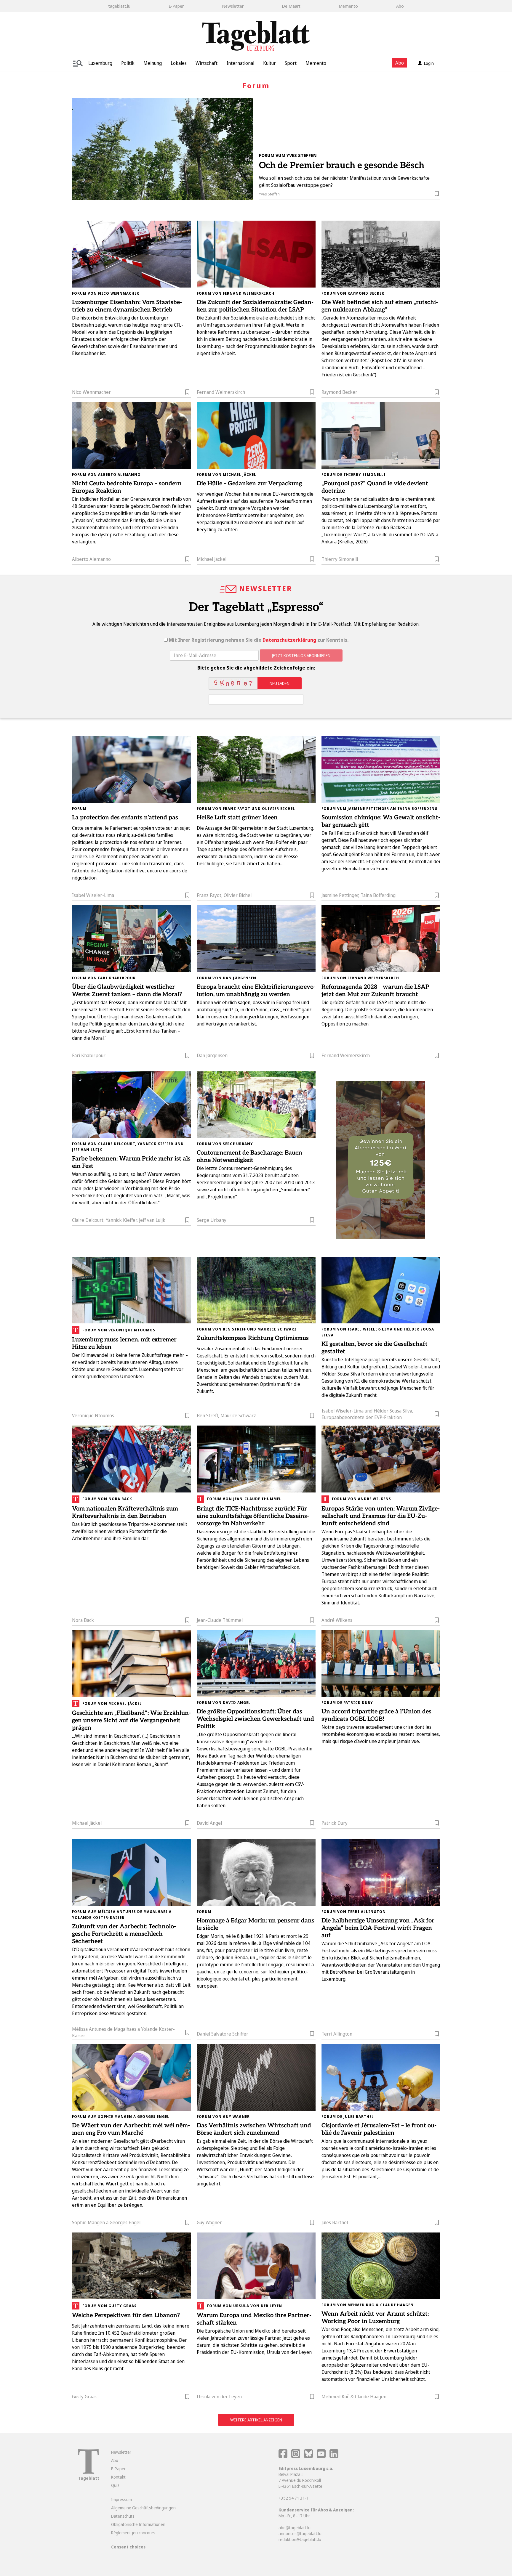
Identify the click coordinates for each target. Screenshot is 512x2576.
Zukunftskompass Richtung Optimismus (253, 1338)
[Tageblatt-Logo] (88, 2472)
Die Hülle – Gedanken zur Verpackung (249, 484)
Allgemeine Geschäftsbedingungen (143, 2508)
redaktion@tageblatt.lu (300, 2539)
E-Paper (176, 6)
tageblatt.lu (119, 6)
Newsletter (233, 6)
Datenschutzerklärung (289, 640)
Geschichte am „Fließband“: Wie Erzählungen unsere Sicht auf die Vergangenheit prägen (131, 1720)
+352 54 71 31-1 (294, 2498)
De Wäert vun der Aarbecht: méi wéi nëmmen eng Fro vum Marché (131, 2129)
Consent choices (128, 2547)
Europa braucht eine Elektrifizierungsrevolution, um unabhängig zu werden (256, 991)
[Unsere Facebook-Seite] (283, 2457)
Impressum (121, 2499)
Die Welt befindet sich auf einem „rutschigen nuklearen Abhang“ (380, 306)
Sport (291, 63)
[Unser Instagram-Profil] (296, 2457)
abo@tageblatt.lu (295, 2528)
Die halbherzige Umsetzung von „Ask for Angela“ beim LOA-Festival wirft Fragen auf (378, 1928)
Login (429, 63)
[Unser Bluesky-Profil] (309, 2457)
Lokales (179, 63)
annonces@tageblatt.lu (300, 2534)
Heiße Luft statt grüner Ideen (237, 818)
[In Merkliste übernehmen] (437, 195)
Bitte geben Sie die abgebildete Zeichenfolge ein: (256, 668)
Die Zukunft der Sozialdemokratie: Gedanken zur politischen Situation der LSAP (255, 306)
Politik (128, 63)
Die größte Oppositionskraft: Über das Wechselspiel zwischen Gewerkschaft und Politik (255, 1719)
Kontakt (118, 2477)
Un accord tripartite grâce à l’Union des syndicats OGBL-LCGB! (376, 1715)
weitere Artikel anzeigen (256, 2420)
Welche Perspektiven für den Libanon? (126, 2315)
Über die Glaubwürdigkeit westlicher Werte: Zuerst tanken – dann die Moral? (127, 991)
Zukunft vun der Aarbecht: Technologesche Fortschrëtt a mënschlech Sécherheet (124, 1934)
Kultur (269, 63)
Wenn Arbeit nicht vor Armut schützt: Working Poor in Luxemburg (375, 2318)
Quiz (115, 2485)
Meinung (153, 63)
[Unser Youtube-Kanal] (322, 2457)
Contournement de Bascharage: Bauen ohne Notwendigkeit (249, 1157)
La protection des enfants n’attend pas (125, 818)
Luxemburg (100, 63)
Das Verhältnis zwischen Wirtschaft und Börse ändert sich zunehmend (254, 2129)
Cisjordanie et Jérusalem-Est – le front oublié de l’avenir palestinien (379, 2129)
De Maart (291, 6)
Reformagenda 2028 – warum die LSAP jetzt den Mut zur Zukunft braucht (375, 991)
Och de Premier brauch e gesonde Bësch (342, 166)
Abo (400, 6)
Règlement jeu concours (133, 2533)
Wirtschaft (207, 63)
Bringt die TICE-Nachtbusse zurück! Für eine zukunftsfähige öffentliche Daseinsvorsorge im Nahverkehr (253, 1516)
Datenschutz (123, 2516)
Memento (348, 6)
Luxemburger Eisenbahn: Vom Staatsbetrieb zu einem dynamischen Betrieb (127, 306)
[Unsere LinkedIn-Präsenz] (334, 2457)
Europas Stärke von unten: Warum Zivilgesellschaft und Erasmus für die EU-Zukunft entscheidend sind (381, 1516)
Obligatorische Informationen (138, 2524)
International (240, 63)
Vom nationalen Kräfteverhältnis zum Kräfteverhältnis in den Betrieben (125, 1512)
